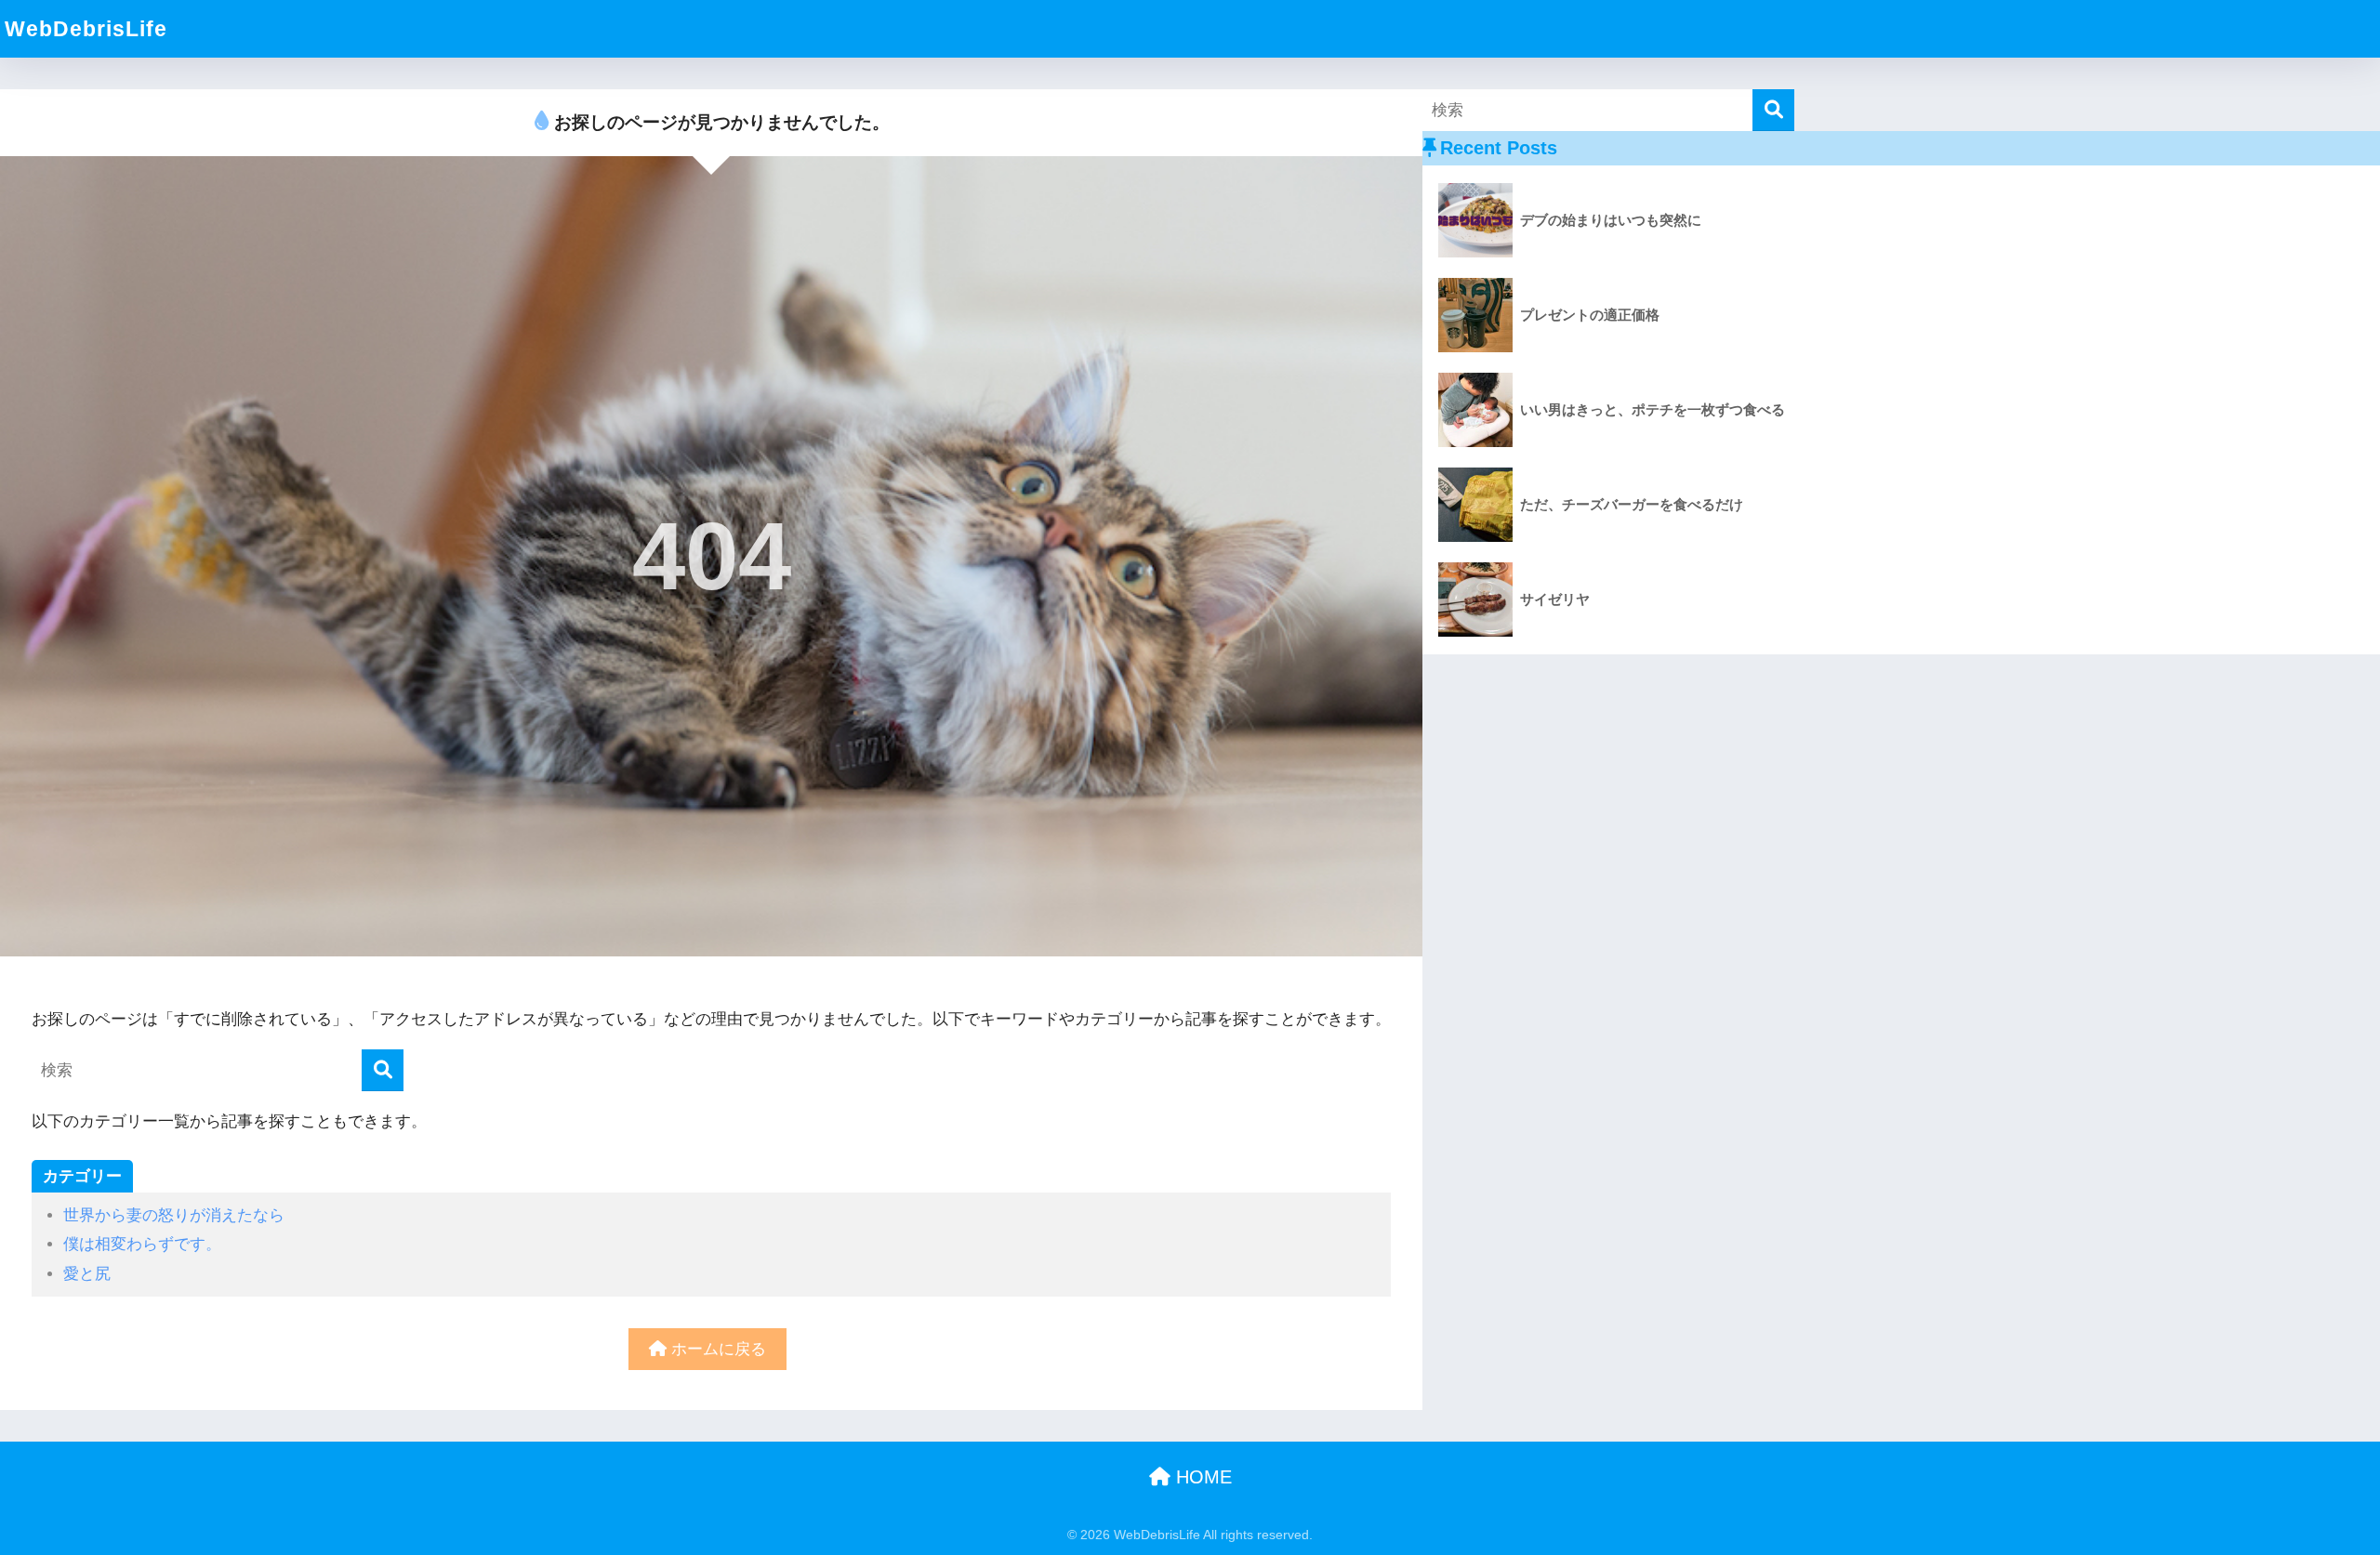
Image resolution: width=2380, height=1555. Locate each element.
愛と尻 (87, 1274)
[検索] (383, 1070)
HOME (1201, 1477)
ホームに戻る (716, 1349)
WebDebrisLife (86, 29)
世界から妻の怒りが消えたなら (174, 1215)
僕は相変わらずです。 (142, 1244)
